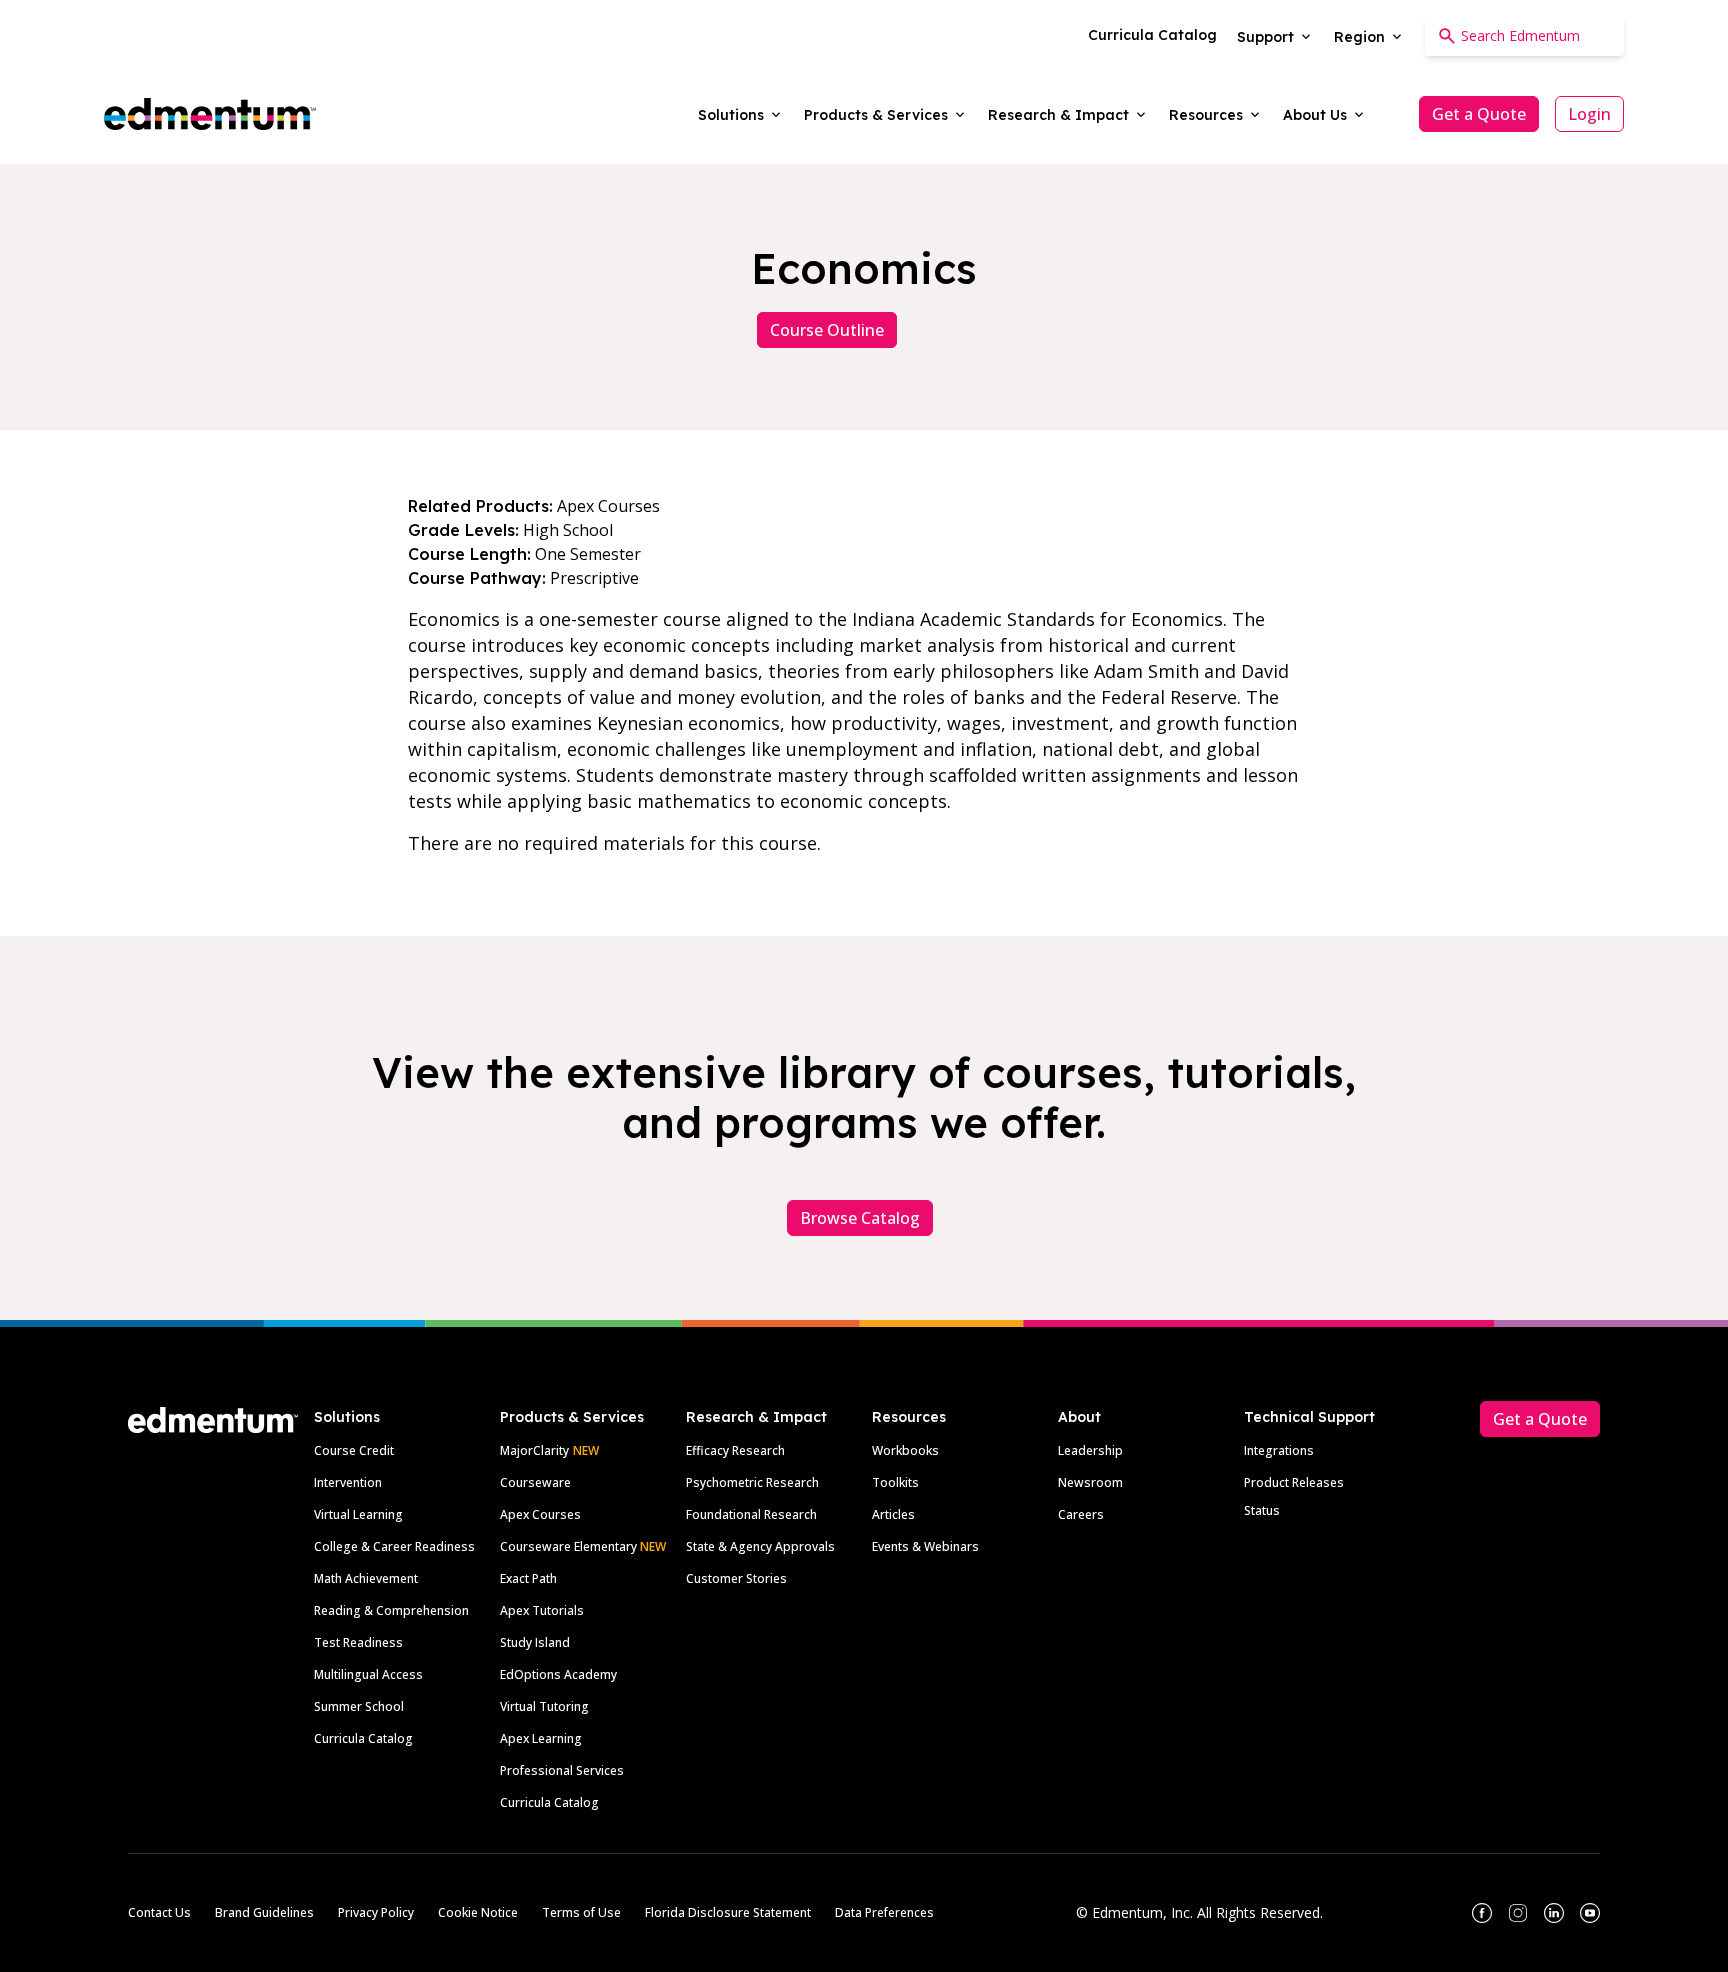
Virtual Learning (358, 1514)
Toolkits (895, 1482)
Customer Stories (736, 1578)
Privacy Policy (376, 1912)
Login (1589, 114)
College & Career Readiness (394, 1546)
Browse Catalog (860, 1218)
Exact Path (528, 1578)
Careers (1081, 1514)
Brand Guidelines (264, 1912)
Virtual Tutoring (544, 1706)
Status (1262, 1510)
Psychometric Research (752, 1482)
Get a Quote (1479, 114)
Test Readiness (358, 1642)
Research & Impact (756, 1417)
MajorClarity (534, 1450)
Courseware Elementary (583, 1546)
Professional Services (562, 1770)
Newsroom (1090, 1482)
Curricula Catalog (363, 1738)
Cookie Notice (478, 1912)
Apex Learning (541, 1738)
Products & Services (572, 1417)
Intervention (348, 1482)
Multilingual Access (368, 1674)
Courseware (535, 1482)
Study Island (535, 1642)
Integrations (1279, 1450)
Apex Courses (540, 1514)
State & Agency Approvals (760, 1546)
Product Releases (1294, 1482)
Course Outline (827, 330)
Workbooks (905, 1450)
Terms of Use (581, 1912)
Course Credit (354, 1450)
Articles (893, 1514)
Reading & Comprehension (391, 1610)
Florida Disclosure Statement (728, 1912)
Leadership (1090, 1450)
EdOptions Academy (558, 1674)
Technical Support (1309, 1417)
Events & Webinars (925, 1546)
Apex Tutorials (542, 1610)
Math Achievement (366, 1578)
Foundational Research (751, 1514)
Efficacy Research (735, 1450)
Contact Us (159, 1912)
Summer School (359, 1706)
